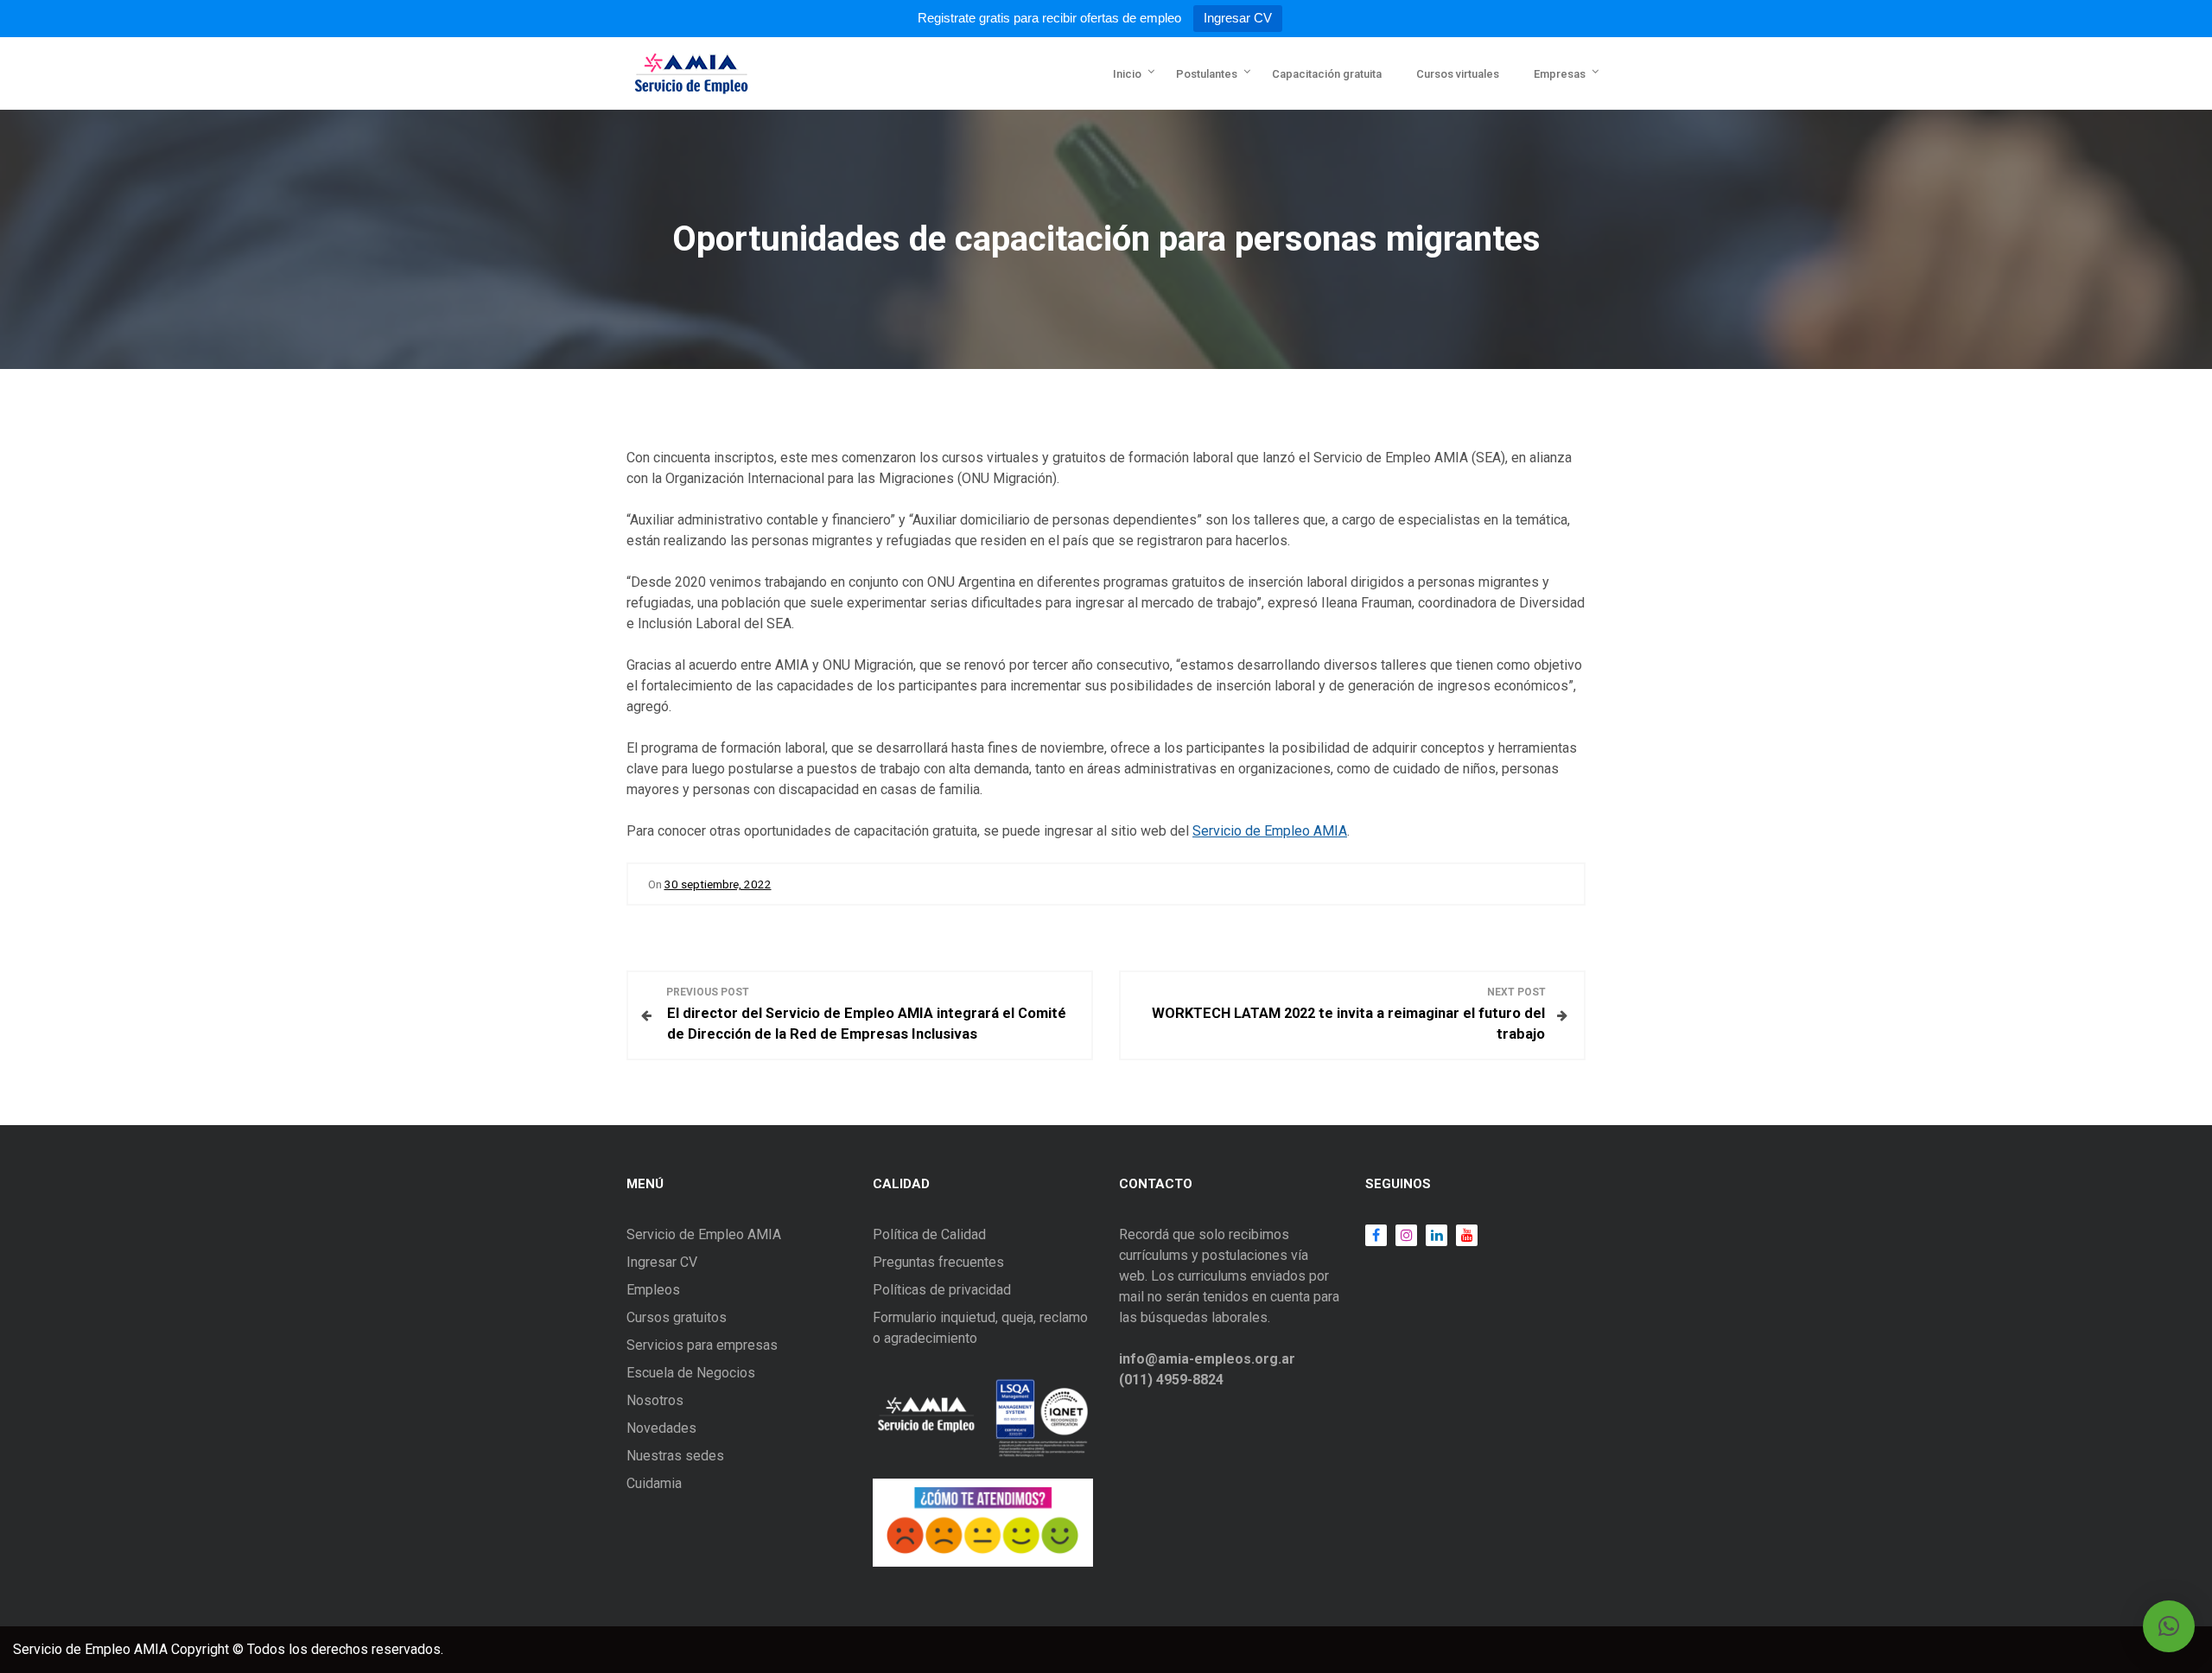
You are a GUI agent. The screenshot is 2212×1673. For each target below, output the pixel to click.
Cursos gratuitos (677, 1317)
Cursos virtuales (1458, 74)
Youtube (1462, 1235)
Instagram (1402, 1235)
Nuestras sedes (675, 1456)
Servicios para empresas (702, 1345)
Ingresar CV (1238, 18)
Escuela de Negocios (691, 1373)
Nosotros (655, 1400)
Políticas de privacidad (942, 1290)
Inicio (1127, 74)
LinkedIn (1432, 1235)
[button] (2169, 1626)
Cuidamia (654, 1483)
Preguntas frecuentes (938, 1262)
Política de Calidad (929, 1234)
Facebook (1376, 1235)
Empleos (653, 1290)
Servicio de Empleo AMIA (1270, 831)
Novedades (661, 1428)
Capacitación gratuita (1327, 74)
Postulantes (1207, 74)
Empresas (1560, 74)
